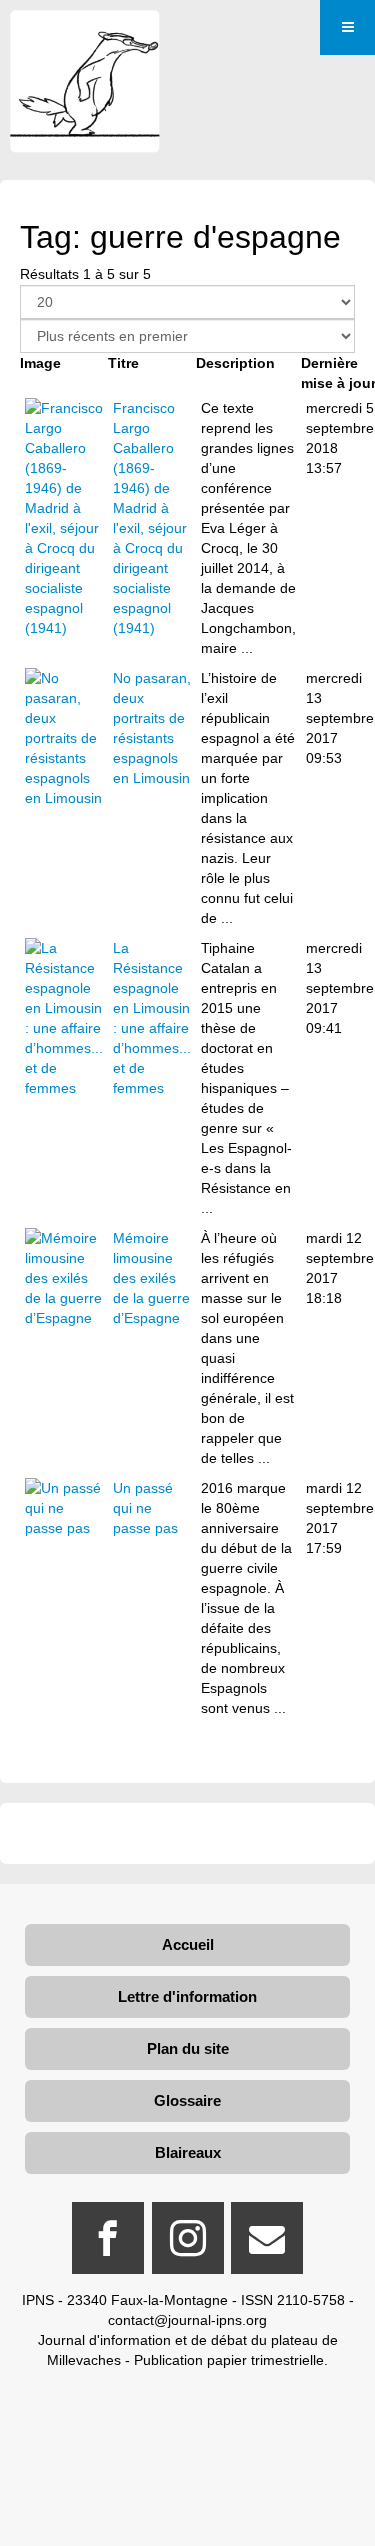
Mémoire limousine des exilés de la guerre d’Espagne (151, 1278)
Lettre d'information (187, 1996)
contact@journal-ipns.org (187, 2320)
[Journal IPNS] (85, 37)
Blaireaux (188, 2152)
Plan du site (188, 2048)
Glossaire (187, 2100)
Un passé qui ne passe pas (145, 1508)
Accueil (188, 1944)
